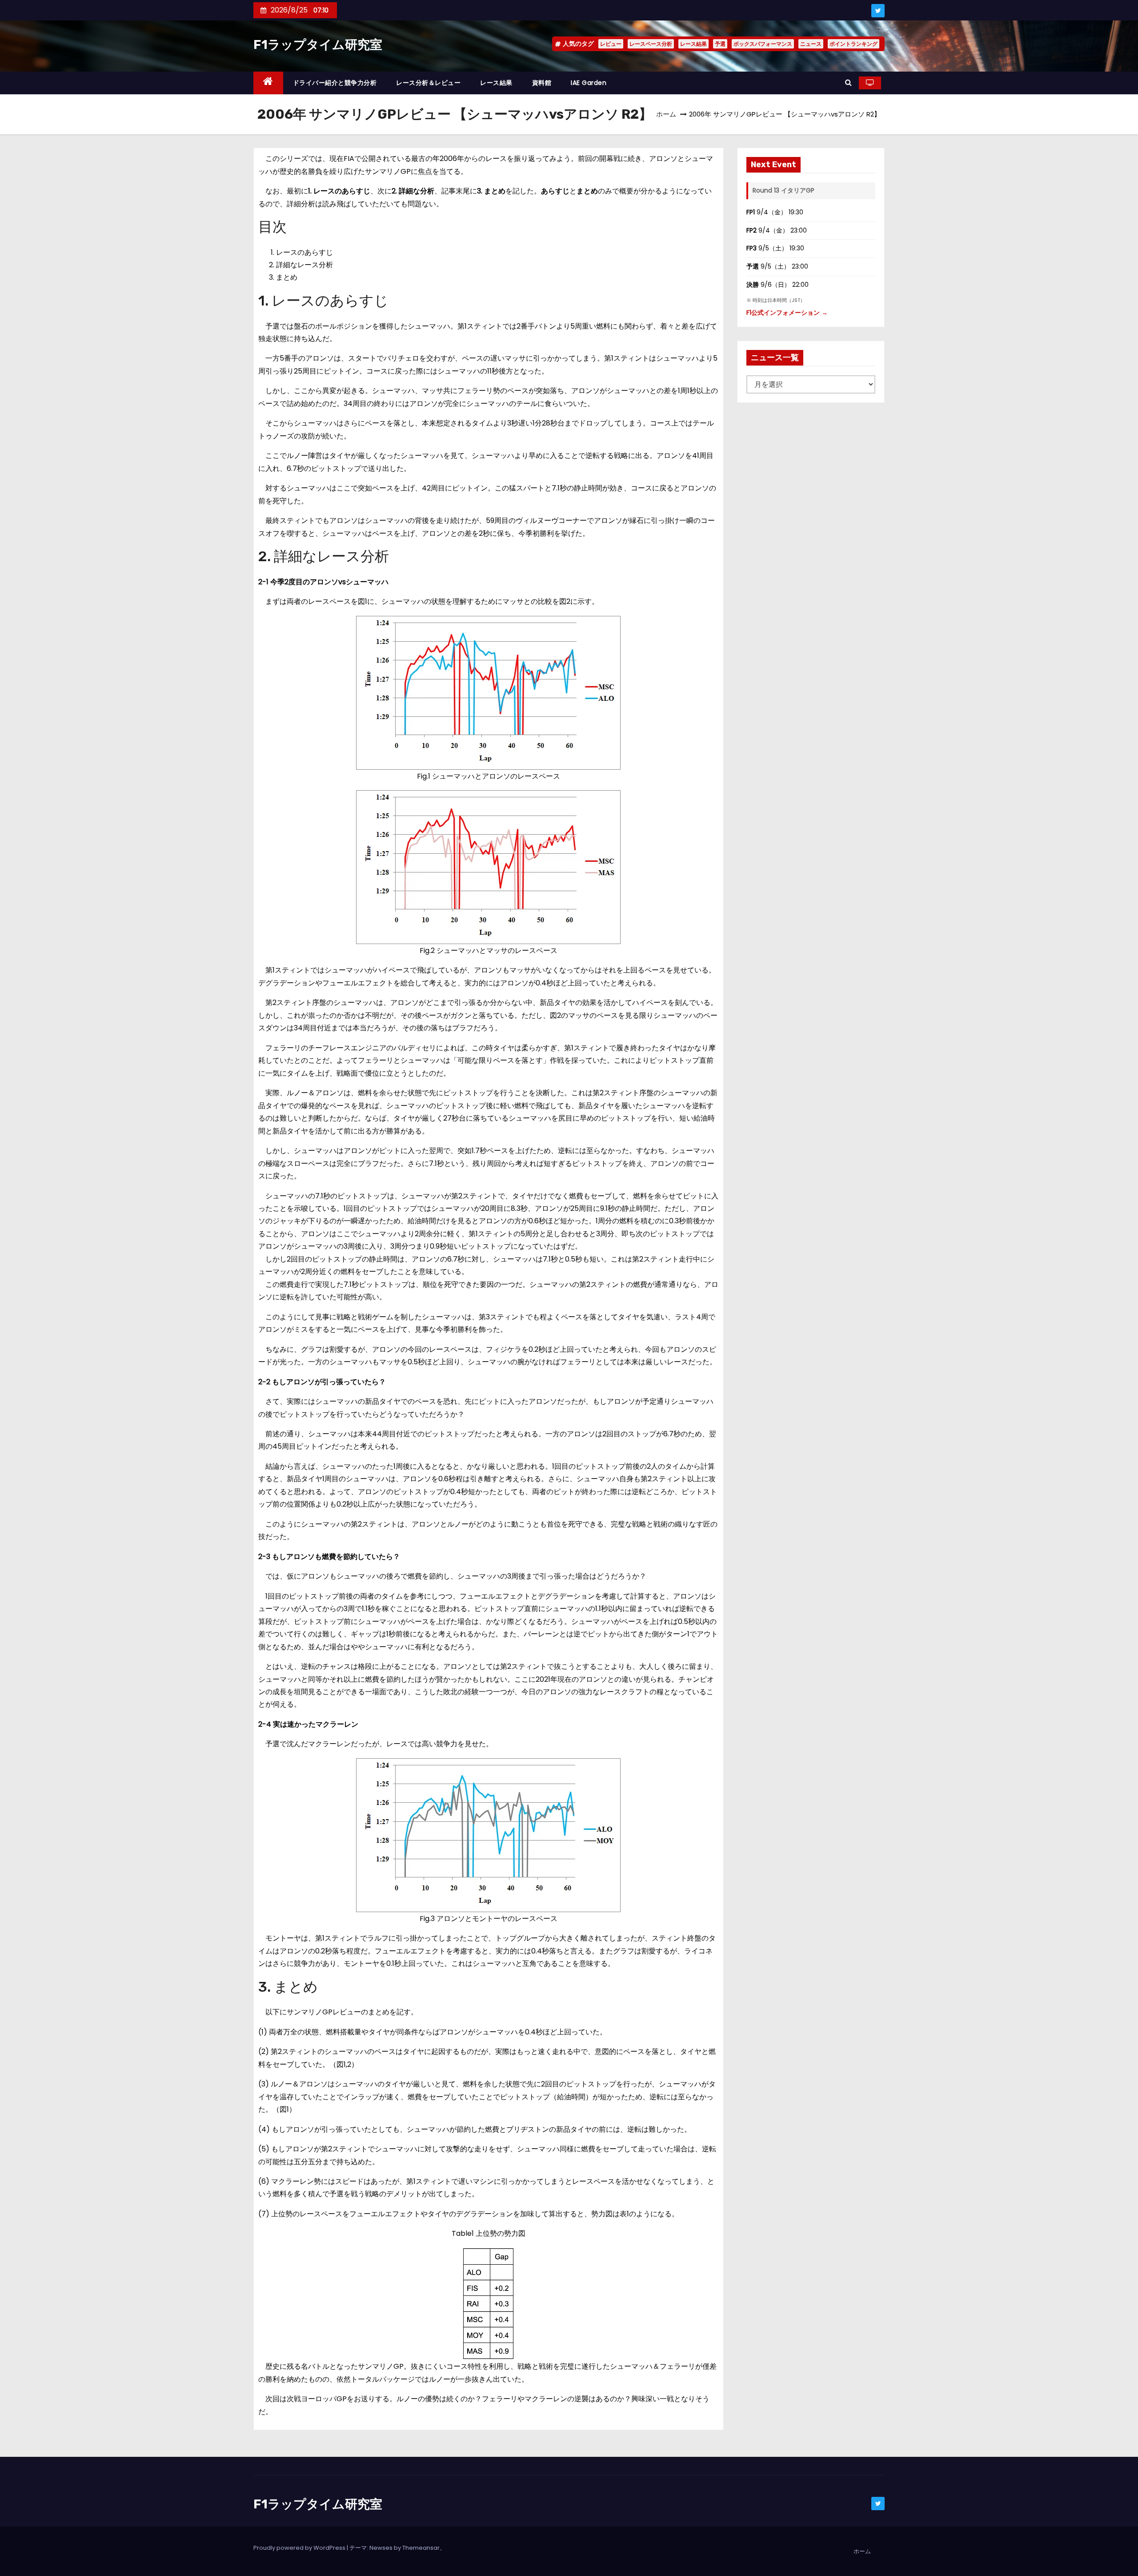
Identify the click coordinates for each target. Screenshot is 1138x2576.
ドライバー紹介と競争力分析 (335, 83)
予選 (720, 44)
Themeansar (421, 2548)
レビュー (611, 44)
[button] (848, 82)
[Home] (268, 83)
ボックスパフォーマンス (763, 44)
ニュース (811, 44)
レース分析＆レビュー (428, 83)
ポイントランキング (853, 44)
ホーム (666, 114)
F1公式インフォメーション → (787, 313)
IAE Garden (589, 83)
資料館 (542, 83)
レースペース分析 (651, 44)
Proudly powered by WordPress (300, 2548)
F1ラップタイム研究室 (318, 45)
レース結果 (693, 44)
